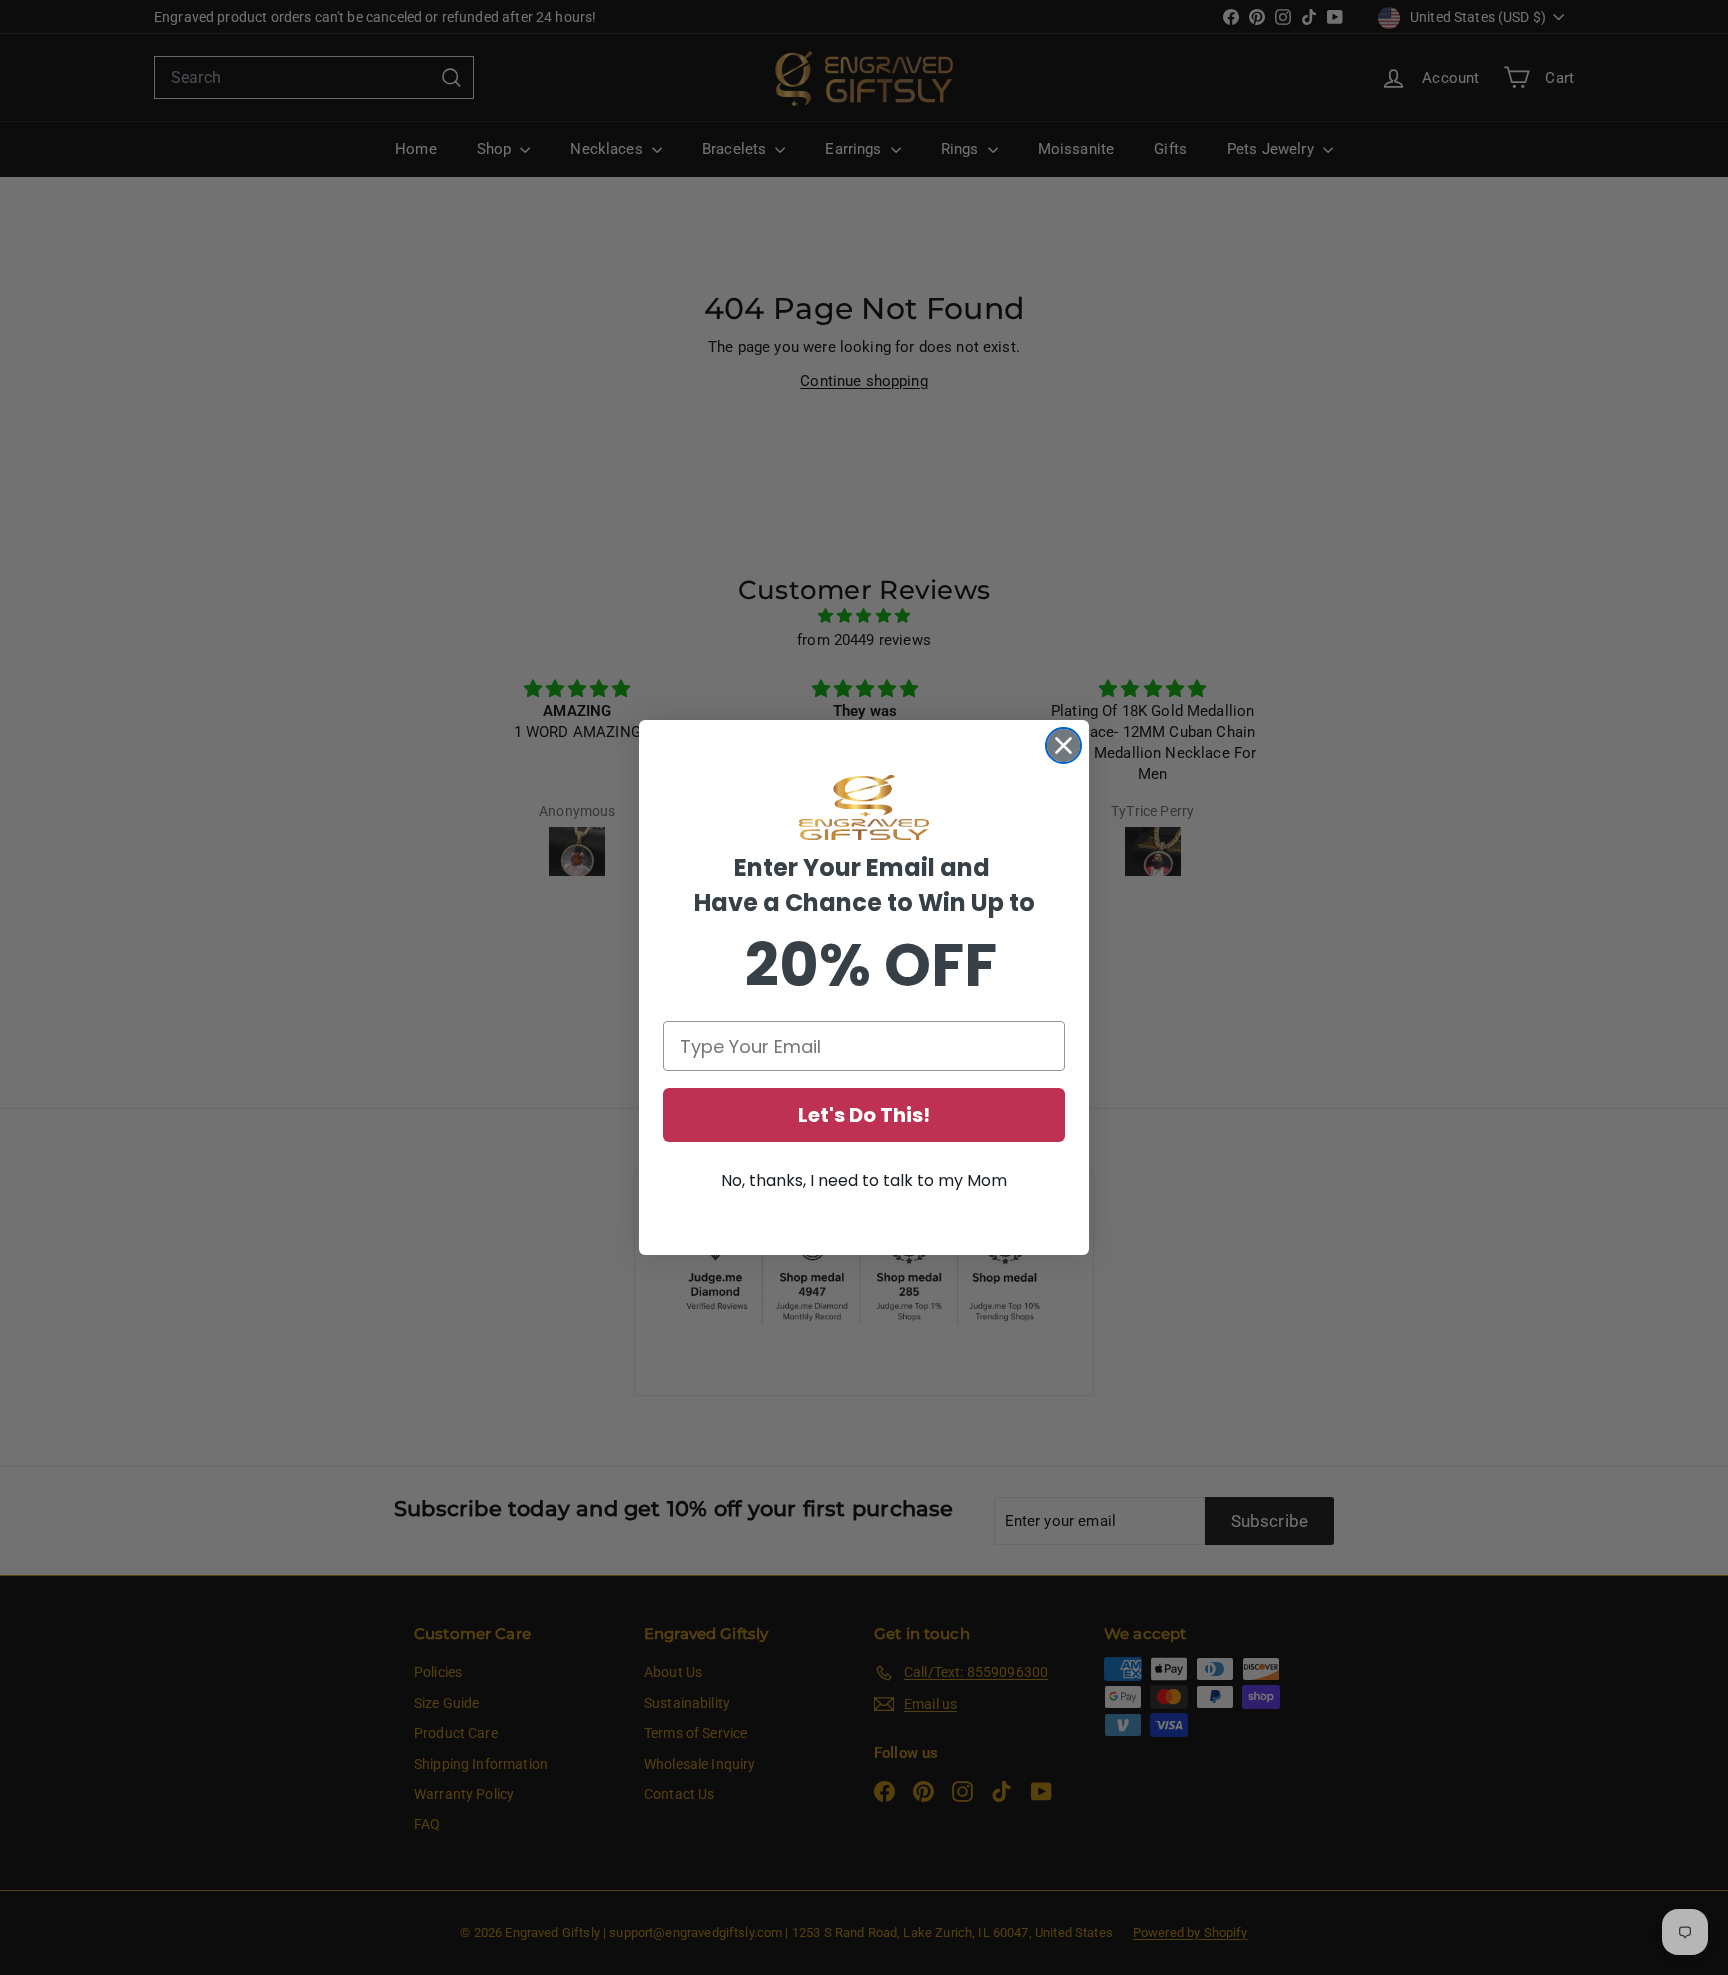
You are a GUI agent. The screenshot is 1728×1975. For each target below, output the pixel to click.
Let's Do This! (864, 1115)
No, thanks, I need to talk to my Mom (864, 1180)
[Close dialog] (1063, 745)
